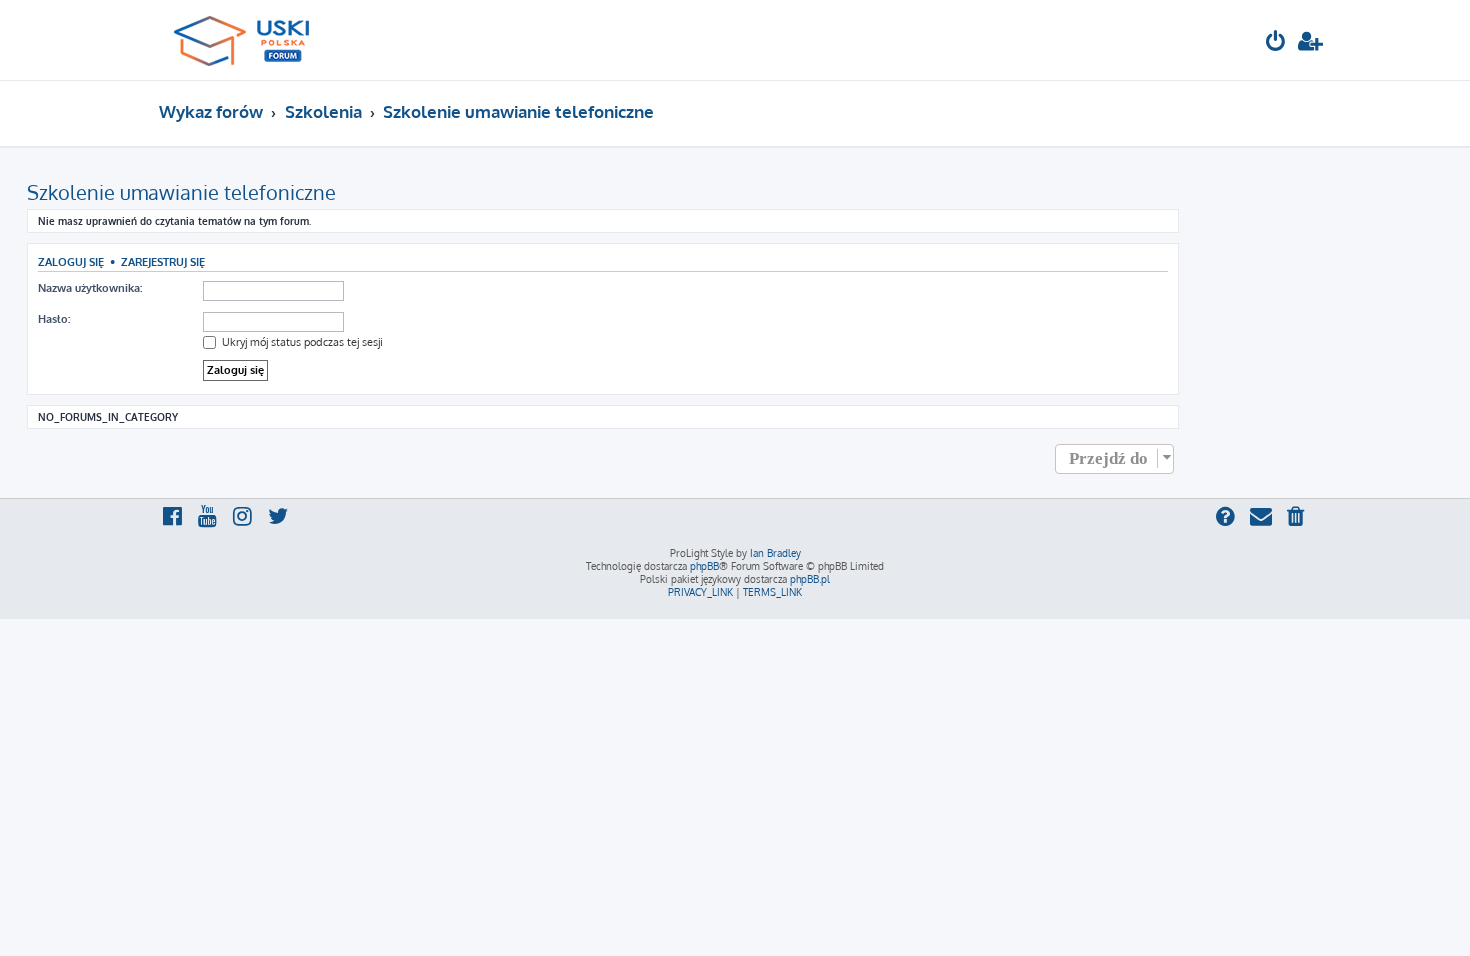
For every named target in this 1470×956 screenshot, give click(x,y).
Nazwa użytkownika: (90, 288)
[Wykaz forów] (250, 40)
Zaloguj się (71, 261)
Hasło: (54, 319)
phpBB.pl (810, 579)
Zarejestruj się (163, 261)
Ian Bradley (775, 553)
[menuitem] (1276, 43)
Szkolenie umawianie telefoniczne (181, 192)
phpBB (704, 566)
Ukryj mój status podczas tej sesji (301, 342)
